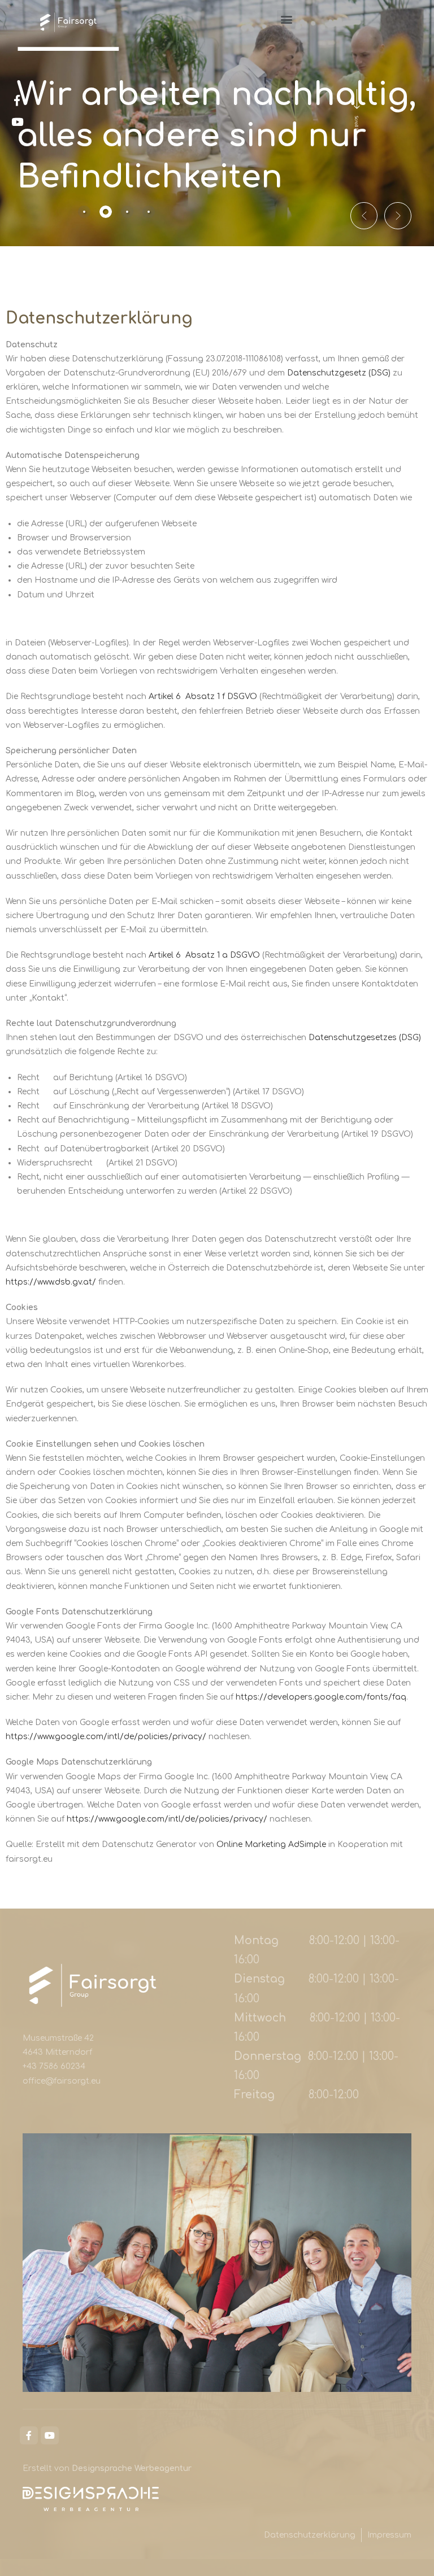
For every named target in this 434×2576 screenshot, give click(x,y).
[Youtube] (50, 2435)
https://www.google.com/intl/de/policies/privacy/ (106, 1737)
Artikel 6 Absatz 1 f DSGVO (203, 697)
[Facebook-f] (29, 2435)
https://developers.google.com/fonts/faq (321, 1697)
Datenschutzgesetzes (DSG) (365, 1038)
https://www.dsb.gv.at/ (51, 1282)
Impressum (389, 2535)
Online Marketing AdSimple (271, 1844)
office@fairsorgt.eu (62, 2081)
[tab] (84, 212)
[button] (286, 19)
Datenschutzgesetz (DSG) (339, 373)
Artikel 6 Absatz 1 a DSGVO (204, 955)
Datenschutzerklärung (310, 2535)
